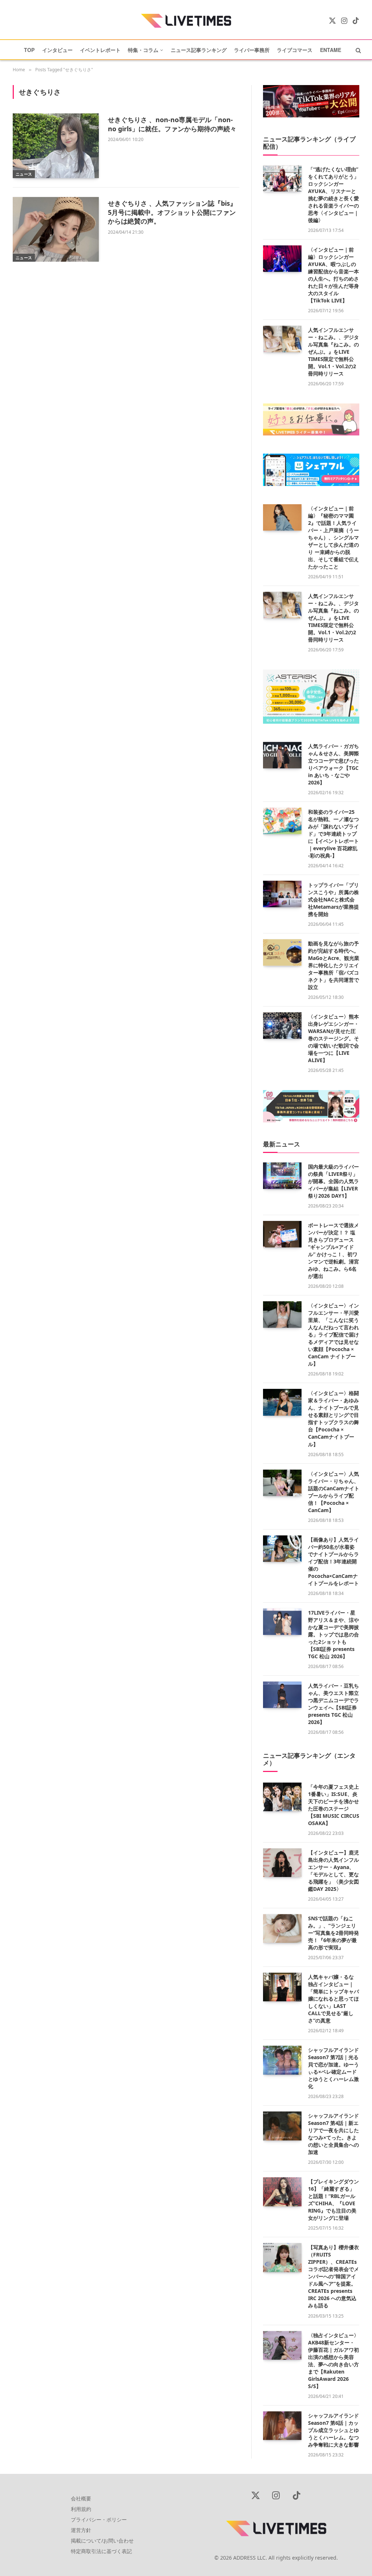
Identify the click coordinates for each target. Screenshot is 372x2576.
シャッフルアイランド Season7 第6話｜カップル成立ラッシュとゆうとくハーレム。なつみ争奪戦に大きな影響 (333, 2430)
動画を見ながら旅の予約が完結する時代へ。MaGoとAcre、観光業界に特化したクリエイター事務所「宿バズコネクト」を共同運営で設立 (334, 965)
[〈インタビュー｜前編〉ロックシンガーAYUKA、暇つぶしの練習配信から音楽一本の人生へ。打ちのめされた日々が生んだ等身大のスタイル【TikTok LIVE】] (282, 259)
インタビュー (57, 50)
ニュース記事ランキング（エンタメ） (309, 1759)
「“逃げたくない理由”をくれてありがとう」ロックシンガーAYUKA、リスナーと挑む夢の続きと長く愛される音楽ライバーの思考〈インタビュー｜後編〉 (333, 195)
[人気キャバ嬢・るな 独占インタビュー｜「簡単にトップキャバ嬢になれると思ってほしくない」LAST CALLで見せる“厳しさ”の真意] (282, 1987)
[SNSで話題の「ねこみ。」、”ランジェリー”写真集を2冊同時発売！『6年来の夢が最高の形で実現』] (282, 1929)
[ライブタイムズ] (186, 21)
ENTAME (331, 50)
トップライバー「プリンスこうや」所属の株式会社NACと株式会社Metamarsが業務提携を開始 (333, 899)
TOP (29, 50)
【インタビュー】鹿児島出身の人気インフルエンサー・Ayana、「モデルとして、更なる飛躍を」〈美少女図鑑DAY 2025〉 (333, 1871)
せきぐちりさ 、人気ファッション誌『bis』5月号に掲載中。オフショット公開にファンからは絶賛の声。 (172, 212)
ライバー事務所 (252, 50)
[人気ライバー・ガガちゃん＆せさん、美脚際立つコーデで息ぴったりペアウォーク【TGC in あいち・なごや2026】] (282, 755)
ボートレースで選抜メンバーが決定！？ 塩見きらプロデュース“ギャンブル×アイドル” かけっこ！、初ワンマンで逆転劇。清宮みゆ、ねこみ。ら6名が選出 (333, 1251)
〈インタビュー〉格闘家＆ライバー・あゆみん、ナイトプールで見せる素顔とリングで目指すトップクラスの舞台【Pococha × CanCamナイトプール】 (333, 1418)
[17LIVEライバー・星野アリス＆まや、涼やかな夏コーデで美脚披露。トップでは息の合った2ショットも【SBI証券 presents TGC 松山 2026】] (282, 1622)
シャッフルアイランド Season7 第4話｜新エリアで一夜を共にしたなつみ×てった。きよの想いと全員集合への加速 (333, 2134)
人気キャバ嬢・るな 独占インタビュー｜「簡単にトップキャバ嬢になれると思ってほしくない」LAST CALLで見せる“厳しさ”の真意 (333, 1999)
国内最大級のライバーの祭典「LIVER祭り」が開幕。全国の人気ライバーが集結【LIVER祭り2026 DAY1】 (333, 1181)
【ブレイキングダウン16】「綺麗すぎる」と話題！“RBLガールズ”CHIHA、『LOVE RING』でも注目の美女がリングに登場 (333, 2200)
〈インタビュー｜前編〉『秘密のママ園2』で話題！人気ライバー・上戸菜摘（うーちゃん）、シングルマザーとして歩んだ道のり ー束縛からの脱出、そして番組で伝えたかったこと (333, 537)
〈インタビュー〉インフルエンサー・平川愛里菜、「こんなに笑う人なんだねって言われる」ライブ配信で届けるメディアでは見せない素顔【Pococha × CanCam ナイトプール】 (333, 1335)
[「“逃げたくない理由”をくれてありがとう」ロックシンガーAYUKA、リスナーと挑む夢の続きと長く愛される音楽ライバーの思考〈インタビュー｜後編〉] (282, 178)
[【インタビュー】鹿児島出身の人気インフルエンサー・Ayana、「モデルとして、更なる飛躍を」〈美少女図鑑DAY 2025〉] (282, 1863)
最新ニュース (282, 1144)
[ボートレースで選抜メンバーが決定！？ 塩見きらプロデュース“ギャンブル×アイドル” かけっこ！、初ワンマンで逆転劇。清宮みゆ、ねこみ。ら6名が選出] (282, 1234)
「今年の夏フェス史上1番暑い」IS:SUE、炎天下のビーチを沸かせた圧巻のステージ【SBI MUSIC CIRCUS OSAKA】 (334, 1805)
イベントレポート (100, 50)
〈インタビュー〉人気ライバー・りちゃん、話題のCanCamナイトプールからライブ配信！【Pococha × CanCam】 (334, 1492)
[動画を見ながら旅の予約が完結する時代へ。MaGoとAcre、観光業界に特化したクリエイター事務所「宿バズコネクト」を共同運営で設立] (282, 953)
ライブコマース (295, 50)
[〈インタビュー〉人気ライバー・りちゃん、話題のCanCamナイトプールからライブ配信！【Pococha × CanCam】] (282, 1483)
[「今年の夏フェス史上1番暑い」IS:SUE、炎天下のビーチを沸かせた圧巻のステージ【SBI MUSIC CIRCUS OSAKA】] (282, 1797)
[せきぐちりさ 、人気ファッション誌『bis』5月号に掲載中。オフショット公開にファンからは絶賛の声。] (56, 229)
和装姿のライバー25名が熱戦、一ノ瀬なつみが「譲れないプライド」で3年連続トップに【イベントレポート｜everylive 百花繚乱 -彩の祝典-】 (333, 834)
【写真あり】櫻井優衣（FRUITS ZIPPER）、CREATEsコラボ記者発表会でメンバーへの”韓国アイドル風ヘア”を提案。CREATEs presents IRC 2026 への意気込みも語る (333, 2276)
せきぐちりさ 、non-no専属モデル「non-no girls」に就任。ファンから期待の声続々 (172, 124)
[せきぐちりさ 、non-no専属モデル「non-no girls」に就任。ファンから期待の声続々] (56, 146)
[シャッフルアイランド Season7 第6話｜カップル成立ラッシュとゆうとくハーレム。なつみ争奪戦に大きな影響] (282, 2426)
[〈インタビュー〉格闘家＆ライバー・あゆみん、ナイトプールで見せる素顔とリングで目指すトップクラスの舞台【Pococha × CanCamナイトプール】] (282, 1402)
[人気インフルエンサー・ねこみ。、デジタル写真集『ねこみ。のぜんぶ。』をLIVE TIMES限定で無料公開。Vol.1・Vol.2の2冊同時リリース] (282, 339)
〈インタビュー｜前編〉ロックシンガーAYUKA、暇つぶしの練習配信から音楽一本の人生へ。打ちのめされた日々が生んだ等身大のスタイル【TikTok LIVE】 (333, 275)
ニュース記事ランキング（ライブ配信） (309, 143)
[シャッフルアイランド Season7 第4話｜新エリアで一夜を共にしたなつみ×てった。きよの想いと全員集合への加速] (282, 2126)
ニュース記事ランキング (199, 50)
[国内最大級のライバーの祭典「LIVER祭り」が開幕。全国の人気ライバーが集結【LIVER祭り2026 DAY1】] (282, 1176)
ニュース (24, 174)
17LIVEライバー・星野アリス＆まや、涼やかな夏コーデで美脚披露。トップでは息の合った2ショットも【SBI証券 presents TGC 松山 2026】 (333, 1634)
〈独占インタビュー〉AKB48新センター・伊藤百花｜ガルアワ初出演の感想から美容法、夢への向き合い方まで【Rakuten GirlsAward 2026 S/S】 (333, 2361)
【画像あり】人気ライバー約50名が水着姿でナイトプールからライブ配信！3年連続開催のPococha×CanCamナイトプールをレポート (333, 1561)
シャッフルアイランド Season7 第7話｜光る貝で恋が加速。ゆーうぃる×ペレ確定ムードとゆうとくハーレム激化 (333, 2068)
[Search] (358, 50)
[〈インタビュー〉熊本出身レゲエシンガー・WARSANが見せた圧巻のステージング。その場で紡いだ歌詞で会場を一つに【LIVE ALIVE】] (282, 1026)
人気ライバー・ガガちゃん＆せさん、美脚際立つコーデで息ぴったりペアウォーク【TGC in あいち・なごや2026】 (333, 764)
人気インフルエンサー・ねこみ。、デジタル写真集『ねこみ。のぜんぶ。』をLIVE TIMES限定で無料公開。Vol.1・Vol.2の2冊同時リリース (333, 352)
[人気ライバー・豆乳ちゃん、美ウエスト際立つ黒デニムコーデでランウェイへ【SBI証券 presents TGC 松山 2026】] (282, 1695)
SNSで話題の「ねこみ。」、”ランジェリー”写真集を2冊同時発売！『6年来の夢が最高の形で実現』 (333, 1933)
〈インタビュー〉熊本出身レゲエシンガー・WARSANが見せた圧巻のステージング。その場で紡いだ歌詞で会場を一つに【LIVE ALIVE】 (333, 1038)
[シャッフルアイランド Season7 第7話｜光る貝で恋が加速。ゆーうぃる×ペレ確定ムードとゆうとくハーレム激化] (282, 2060)
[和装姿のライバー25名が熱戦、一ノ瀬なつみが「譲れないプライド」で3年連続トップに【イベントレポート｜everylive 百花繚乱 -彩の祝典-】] (282, 821)
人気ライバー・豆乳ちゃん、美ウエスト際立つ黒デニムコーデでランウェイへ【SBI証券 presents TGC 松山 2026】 (333, 1704)
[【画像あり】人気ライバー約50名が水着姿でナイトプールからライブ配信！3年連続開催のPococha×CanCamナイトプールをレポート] (282, 1549)
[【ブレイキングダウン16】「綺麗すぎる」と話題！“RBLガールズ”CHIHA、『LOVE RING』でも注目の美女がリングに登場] (282, 2192)
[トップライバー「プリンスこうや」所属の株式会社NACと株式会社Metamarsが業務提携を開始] (282, 894)
